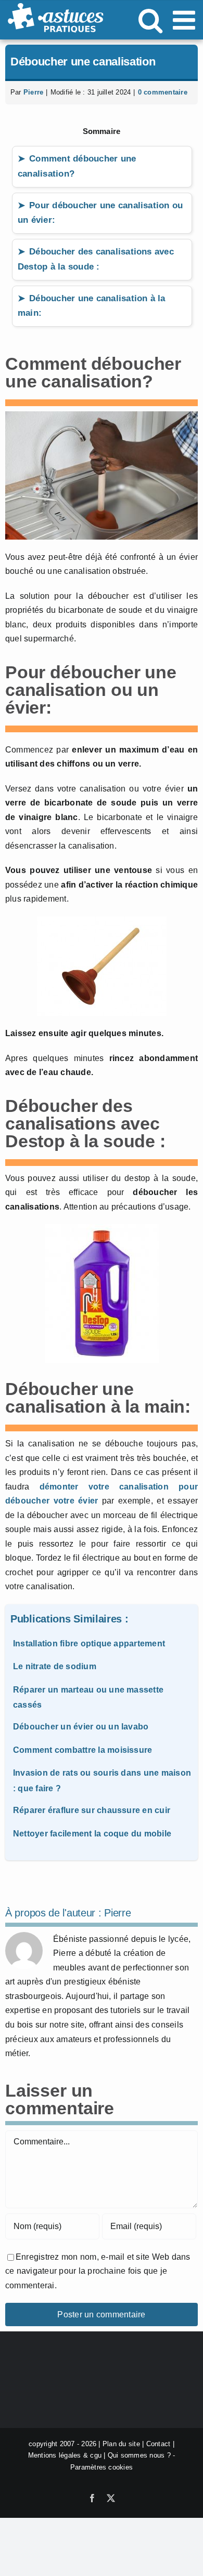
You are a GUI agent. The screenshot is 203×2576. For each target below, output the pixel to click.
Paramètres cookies (102, 2467)
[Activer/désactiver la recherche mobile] (150, 20)
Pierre (33, 92)
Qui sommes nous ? (139, 2456)
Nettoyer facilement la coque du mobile (92, 1834)
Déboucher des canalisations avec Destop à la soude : (96, 259)
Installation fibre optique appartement (89, 1643)
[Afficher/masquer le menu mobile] (186, 20)
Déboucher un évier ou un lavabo (81, 1727)
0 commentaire (163, 92)
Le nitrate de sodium (55, 1666)
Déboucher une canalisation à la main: (92, 306)
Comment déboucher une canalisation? (77, 166)
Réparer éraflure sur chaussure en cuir (92, 1810)
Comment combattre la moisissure (83, 1750)
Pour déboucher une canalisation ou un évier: (100, 213)
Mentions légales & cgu (65, 2456)
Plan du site (121, 2444)
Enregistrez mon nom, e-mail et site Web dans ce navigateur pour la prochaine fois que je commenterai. (98, 2271)
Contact (158, 2444)
